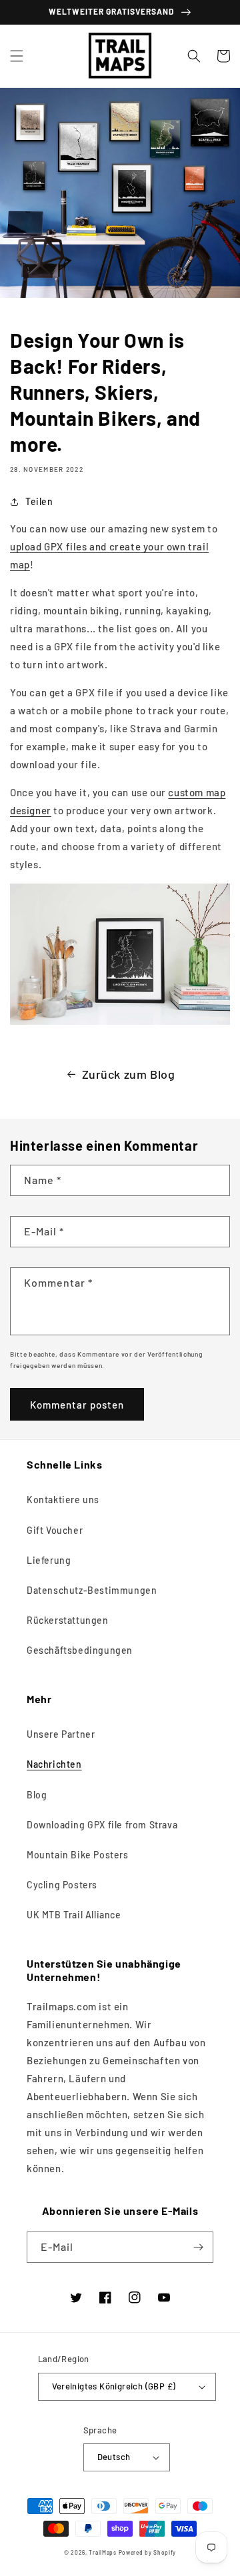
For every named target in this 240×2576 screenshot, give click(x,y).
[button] (17, 56)
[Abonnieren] (198, 2247)
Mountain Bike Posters (78, 1855)
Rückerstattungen (68, 1620)
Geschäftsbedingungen (80, 1650)
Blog (37, 1795)
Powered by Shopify (148, 2553)
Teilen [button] (39, 501)
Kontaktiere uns (63, 1500)
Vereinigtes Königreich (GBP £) (114, 2386)
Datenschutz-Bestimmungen (92, 1590)
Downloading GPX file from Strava (102, 1825)
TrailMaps (102, 2553)
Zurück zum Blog (129, 1074)
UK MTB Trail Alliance (74, 1915)
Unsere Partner (61, 1734)
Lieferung (49, 1560)
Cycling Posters (62, 1885)
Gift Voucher (55, 1530)
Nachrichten (54, 1764)
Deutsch (114, 2457)
